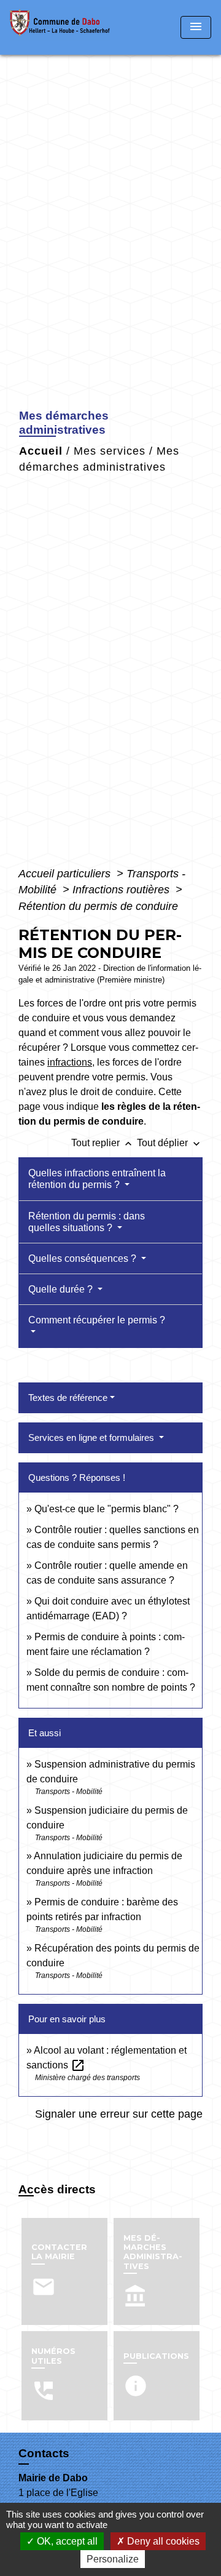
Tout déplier (170, 1143)
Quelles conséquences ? (83, 1258)
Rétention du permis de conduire (98, 906)
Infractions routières (122, 890)
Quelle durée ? (62, 1289)
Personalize (113, 2559)
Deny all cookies (162, 2541)
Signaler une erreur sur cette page (119, 2114)
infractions (70, 1062)
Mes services (110, 451)
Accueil (41, 451)
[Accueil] (64, 27)
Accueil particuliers (66, 874)
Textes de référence (68, 1398)
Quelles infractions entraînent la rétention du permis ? (97, 1179)
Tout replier (103, 1143)
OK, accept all (66, 2541)
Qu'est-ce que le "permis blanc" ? (107, 1509)
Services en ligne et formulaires (92, 1438)
